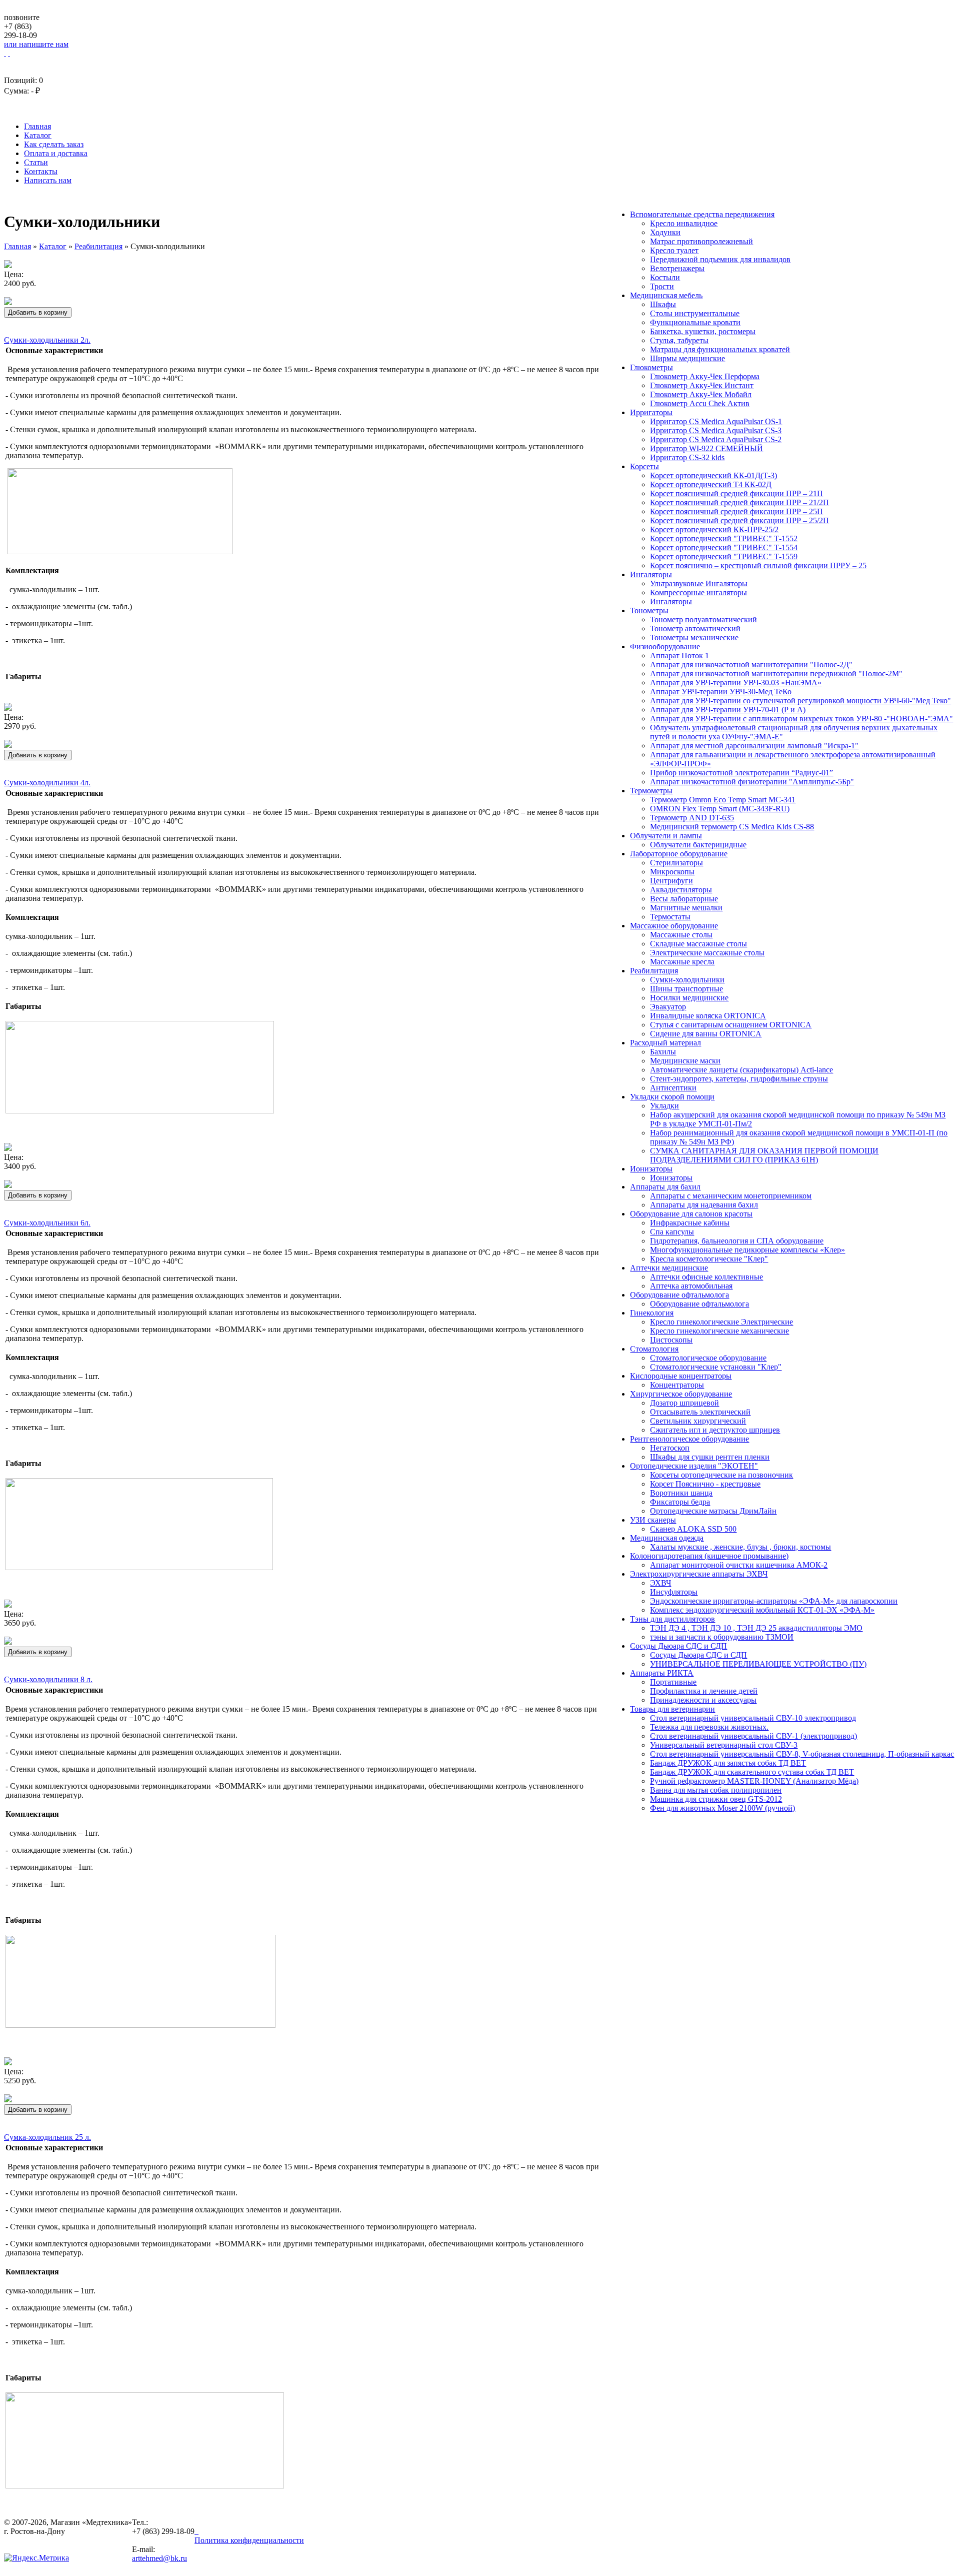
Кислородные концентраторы (681, 1376)
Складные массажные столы (698, 944)
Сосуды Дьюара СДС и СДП (678, 1646)
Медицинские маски (685, 1061)
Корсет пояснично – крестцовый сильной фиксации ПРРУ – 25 (758, 565)
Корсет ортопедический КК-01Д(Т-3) (713, 475)
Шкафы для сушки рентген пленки (710, 1457)
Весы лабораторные (684, 899)
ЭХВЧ (660, 1583)
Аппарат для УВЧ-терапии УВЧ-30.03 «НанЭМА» (736, 683)
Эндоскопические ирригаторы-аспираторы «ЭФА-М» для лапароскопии (774, 1601)
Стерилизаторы (676, 863)
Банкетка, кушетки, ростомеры (703, 331)
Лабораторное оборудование (679, 854)
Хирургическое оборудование (681, 1394)
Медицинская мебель (666, 295)
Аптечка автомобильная (691, 1286)
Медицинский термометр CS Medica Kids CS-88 (732, 827)
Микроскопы (672, 872)
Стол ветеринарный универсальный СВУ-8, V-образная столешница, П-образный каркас (802, 1754)
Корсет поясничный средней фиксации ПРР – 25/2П (739, 520)
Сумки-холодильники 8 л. (48, 1679)
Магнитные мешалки (686, 908)
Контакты (41, 171)
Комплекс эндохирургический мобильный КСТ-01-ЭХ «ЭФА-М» (762, 1610)
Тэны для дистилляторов (672, 1619)
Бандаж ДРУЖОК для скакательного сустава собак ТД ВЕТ (752, 1772)
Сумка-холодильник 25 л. (47, 2137)
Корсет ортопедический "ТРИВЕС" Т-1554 (724, 547)
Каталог (38, 135)
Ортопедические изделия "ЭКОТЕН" (694, 1466)
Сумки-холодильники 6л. (47, 1223)
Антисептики (673, 1088)
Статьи (36, 162)
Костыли (665, 277)
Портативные (673, 1682)
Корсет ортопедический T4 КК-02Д (711, 484)
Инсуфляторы (674, 1592)
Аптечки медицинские (669, 1268)
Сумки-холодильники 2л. (47, 340)
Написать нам (48, 180)
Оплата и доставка (56, 153)
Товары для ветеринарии (672, 1709)
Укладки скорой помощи (672, 1097)
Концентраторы (677, 1385)
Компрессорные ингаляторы (698, 592)
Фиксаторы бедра (680, 1502)
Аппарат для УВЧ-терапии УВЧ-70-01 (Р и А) (728, 710)
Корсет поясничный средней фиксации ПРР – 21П (736, 493)
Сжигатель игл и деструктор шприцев (715, 1430)
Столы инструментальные (695, 313)
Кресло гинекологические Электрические (721, 1322)
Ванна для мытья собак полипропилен (716, 1790)
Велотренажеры (677, 268)
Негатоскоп (670, 1448)
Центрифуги (671, 881)
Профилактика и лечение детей (704, 1691)
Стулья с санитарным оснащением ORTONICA (731, 1025)
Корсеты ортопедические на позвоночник (721, 1475)
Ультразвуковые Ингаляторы (699, 583)
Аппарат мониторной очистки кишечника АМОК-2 (739, 1565)
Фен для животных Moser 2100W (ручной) (722, 1808)
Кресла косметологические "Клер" (709, 1259)
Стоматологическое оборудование (708, 1358)
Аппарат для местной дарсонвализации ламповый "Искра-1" (754, 746)
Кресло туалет (674, 250)
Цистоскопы (671, 1340)
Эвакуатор (668, 1007)
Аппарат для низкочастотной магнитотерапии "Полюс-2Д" (751, 665)
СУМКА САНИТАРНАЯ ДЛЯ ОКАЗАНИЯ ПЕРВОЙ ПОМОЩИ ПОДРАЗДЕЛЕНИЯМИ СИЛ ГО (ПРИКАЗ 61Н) (764, 1155)
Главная (37, 126)
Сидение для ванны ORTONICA (706, 1034)
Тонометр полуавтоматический (703, 619)
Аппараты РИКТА (662, 1673)
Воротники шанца (681, 1493)
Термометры (651, 791)
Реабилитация (654, 971)
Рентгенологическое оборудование (689, 1439)
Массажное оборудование (674, 926)
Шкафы (663, 304)
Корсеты (644, 466)
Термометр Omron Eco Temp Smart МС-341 (723, 800)
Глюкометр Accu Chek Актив (700, 403)
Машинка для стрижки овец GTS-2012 (716, 1799)
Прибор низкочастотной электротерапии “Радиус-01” (741, 773)
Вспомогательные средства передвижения (702, 214)
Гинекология (652, 1313)
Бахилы (663, 1052)
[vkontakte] (195, 2531)
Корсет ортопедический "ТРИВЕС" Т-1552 (724, 538)
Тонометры (649, 610)
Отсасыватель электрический (700, 1412)
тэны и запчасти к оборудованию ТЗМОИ (722, 1637)
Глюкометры (651, 367)
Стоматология (654, 1349)
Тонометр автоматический (695, 628)
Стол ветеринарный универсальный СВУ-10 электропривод (753, 1718)
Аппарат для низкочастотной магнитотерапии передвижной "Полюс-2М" (776, 674)
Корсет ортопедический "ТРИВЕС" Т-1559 (724, 556)
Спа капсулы (672, 1232)
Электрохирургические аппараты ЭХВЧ (699, 1574)
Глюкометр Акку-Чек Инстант (702, 385)
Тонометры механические (694, 637)
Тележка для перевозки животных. (709, 1727)
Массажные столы (681, 935)
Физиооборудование (665, 647)
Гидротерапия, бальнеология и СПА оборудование (737, 1241)
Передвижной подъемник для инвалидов (720, 259)
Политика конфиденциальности (249, 2540)
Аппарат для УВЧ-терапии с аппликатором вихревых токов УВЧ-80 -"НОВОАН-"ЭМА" (801, 719)
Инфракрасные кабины (690, 1223)
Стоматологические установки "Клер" (716, 1367)
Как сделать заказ (54, 144)
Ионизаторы (651, 1169)
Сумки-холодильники (687, 980)
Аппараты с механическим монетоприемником (731, 1196)
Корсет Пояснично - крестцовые (705, 1484)
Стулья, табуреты (679, 340)
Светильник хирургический (698, 1421)
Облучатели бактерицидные (698, 845)
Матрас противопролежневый (701, 241)
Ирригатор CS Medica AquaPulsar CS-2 (716, 439)
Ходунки (665, 232)
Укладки (664, 1106)
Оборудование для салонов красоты (691, 1214)
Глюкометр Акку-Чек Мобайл (701, 394)
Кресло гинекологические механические (719, 1331)
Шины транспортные (686, 989)
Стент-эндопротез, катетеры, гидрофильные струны (739, 1079)
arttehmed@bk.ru (159, 2558)
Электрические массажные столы (707, 953)
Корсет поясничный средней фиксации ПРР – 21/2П (739, 502)
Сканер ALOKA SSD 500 (693, 1529)
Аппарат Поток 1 (679, 656)
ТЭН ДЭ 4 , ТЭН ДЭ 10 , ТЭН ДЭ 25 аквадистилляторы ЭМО (756, 1628)
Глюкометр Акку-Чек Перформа (705, 376)
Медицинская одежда (667, 1538)
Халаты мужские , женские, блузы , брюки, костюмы (740, 1547)
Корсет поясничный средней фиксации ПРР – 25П (736, 511)
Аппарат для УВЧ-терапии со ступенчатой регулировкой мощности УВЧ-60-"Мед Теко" (800, 701)
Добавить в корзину (38, 312)
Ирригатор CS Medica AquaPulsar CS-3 (716, 430)
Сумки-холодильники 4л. (47, 783)
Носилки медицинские (689, 998)
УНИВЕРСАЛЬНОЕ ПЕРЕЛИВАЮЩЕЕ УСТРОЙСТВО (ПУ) (758, 1664)
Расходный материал (665, 1043)
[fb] (197, 2531)
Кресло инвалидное (684, 223)
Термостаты (670, 917)
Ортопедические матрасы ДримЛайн (713, 1511)
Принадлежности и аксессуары (703, 1700)
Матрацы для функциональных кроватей (720, 349)
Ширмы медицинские (687, 358)
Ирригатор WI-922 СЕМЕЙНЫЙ (706, 448)
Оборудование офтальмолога (679, 1295)
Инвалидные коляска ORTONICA (708, 1016)
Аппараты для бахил (665, 1187)
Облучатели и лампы (666, 836)
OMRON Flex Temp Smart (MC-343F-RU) (720, 809)
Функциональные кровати (695, 322)
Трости (662, 286)
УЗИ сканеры (653, 1520)
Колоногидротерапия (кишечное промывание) (709, 1556)
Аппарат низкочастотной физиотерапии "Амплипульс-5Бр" (752, 782)
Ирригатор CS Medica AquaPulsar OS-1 (716, 421)
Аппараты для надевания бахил (704, 1205)
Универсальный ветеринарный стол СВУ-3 (724, 1745)
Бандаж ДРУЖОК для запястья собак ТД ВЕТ (728, 1763)
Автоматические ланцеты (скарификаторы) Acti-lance (741, 1070)
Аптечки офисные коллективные (706, 1277)
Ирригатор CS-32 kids (687, 457)
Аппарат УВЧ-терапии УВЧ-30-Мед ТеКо (721, 692)
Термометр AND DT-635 (692, 818)
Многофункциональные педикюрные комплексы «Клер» (747, 1250)
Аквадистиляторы (681, 890)
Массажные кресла (682, 962)
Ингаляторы (651, 574)
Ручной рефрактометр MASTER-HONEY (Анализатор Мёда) (754, 1781)
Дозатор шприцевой (684, 1403)
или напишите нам (36, 44)
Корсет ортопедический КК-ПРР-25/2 (714, 529)
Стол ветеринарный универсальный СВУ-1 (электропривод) (753, 1736)
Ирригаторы (651, 412)
